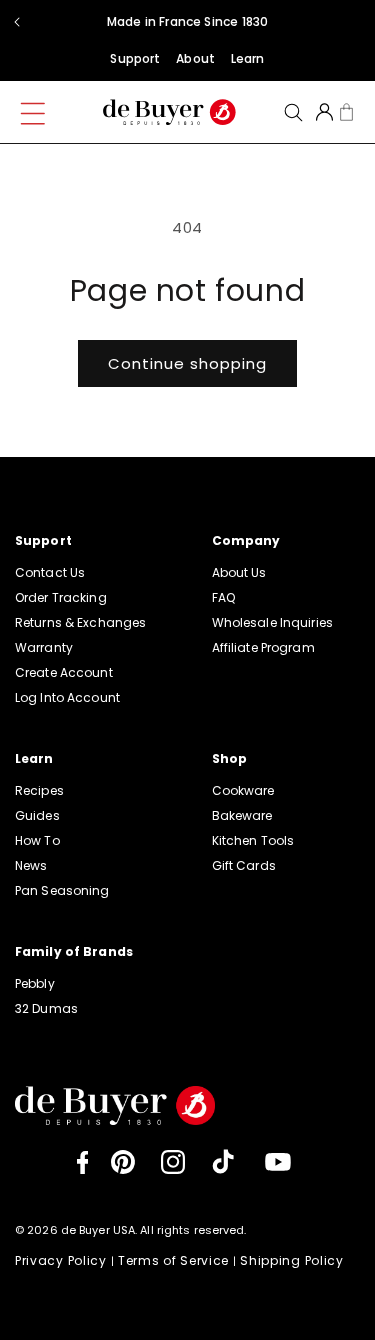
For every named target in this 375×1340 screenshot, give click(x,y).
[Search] (293, 112)
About (195, 58)
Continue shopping (187, 363)
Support (135, 58)
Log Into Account (67, 697)
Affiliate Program (263, 647)
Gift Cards (244, 865)
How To (37, 840)
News (31, 865)
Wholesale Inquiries (272, 622)
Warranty (44, 647)
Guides (37, 815)
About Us (239, 572)
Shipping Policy (292, 1260)
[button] (45, 108)
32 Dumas (46, 1008)
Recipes (39, 790)
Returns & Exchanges (80, 622)
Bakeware (242, 815)
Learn (248, 58)
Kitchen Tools (253, 840)
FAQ (223, 597)
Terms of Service (173, 1260)
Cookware (243, 790)
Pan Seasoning (62, 890)
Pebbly (35, 983)
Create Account (64, 672)
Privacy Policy (61, 1260)
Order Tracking (61, 597)
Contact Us (50, 572)
